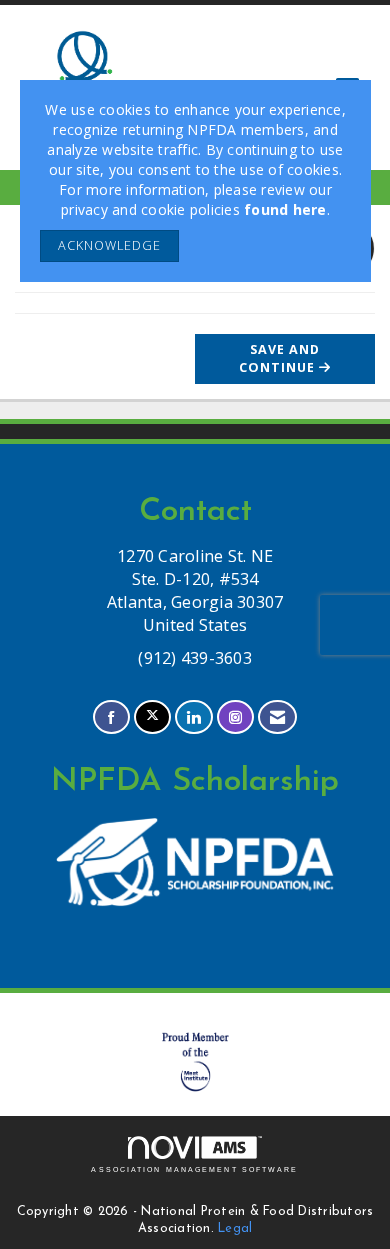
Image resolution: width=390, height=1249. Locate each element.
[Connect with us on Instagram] (235, 717)
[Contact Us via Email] (277, 717)
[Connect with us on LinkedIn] (193, 717)
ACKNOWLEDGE (109, 245)
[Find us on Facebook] (111, 717)
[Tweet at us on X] (152, 717)
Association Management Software (194, 1169)
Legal (235, 1229)
